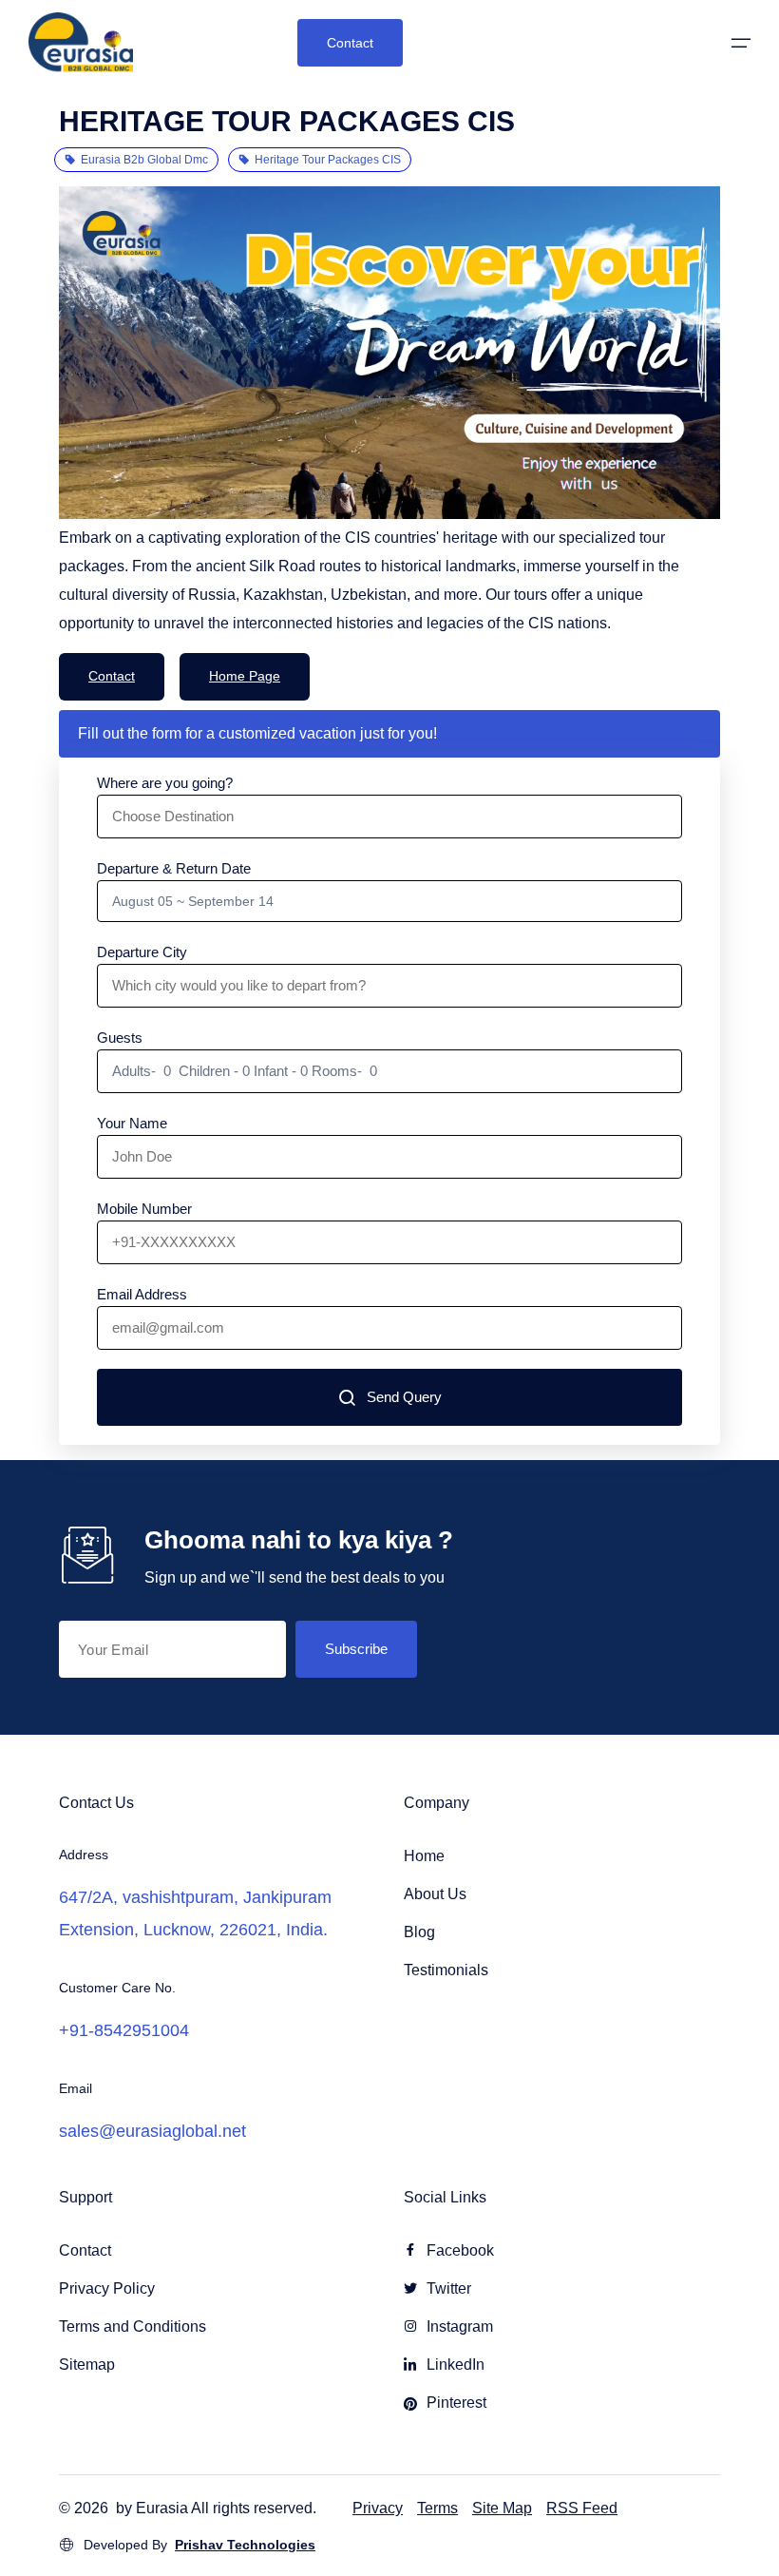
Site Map (502, 2508)
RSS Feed (582, 2508)
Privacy (378, 2508)
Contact (350, 43)
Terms (437, 2508)
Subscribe (356, 1649)
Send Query (404, 1397)
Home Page (245, 676)
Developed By (199, 2545)
